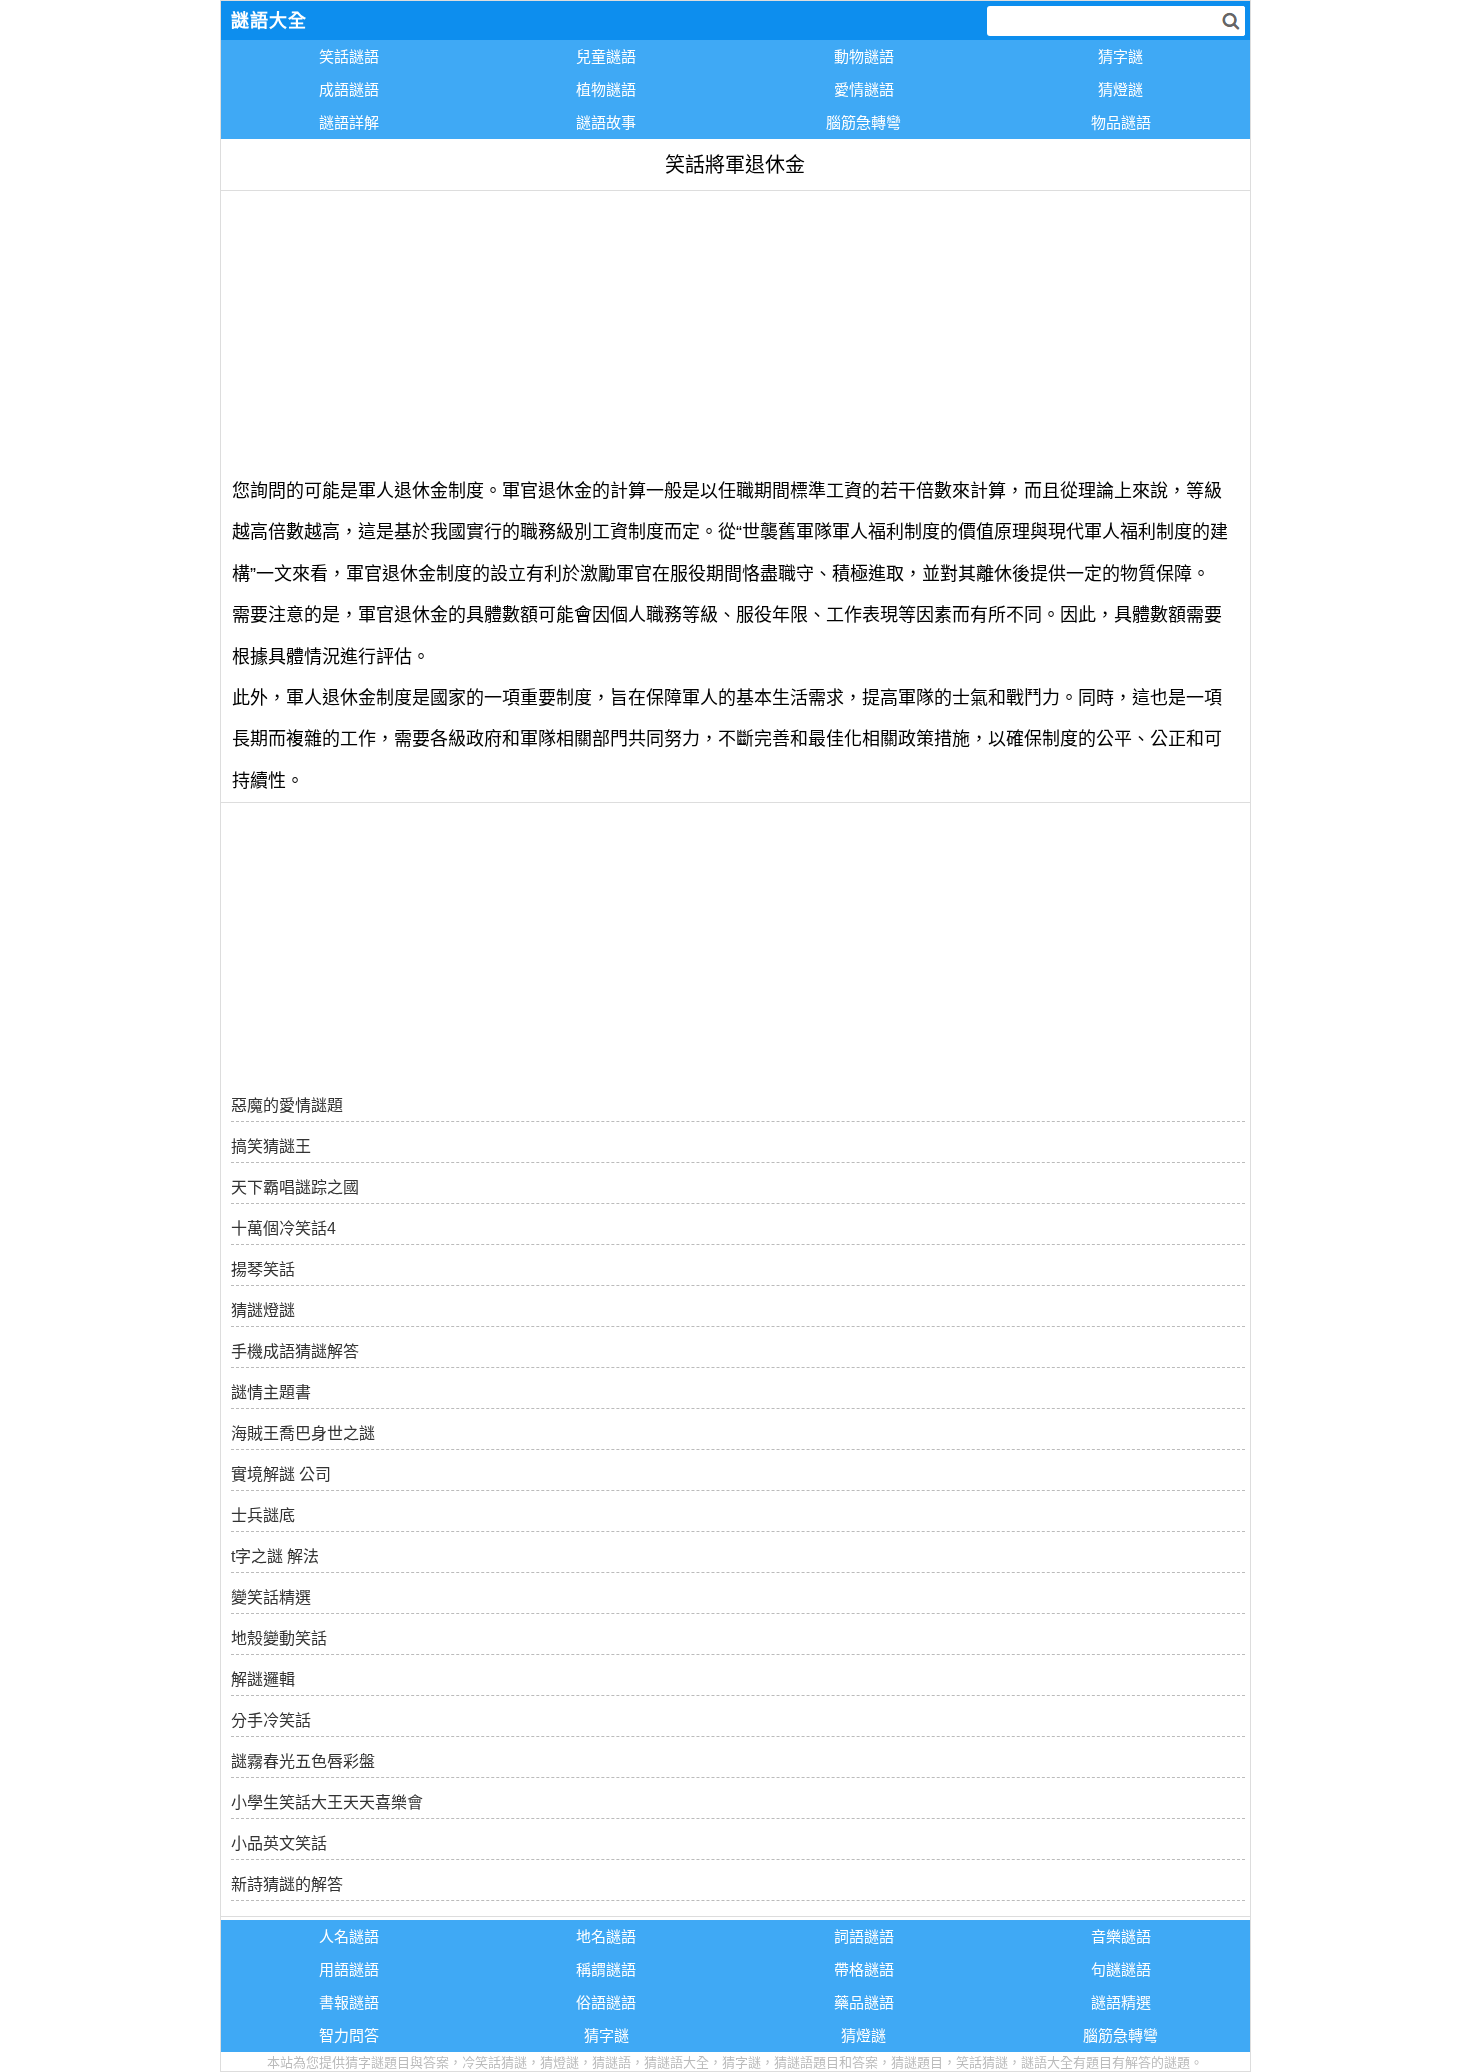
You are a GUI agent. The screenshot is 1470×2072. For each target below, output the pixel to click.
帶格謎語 (864, 1969)
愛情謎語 (864, 89)
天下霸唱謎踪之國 (295, 1187)
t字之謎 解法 (275, 1556)
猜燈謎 (1120, 89)
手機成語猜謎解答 (295, 1351)
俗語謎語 (606, 2002)
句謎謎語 (1121, 1969)
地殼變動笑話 (279, 1638)
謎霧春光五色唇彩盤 (303, 1761)
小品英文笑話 (279, 1843)
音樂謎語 (1121, 1936)
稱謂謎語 (606, 1969)
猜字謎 (1120, 56)
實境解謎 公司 (281, 1474)
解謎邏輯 (263, 1679)
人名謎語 (349, 1936)
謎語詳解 (349, 122)
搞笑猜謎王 (271, 1146)
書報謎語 (349, 2002)
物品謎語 (1121, 122)
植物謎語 (606, 89)
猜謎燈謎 (263, 1310)
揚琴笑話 (263, 1269)
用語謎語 (349, 1969)
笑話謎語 (349, 56)
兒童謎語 (606, 56)
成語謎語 (349, 89)
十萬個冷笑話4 (283, 1228)
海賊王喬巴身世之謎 (303, 1433)
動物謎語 (864, 56)
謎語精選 (1121, 2002)
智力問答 (349, 2035)
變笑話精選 (271, 1597)
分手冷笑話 (271, 1720)
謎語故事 (606, 122)
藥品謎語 (864, 2002)
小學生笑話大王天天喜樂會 (327, 1802)
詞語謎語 (864, 1936)
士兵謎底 (263, 1515)
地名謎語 (606, 1936)
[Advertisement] (735, 331)
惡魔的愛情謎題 (287, 1105)
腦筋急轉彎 (863, 122)
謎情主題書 (271, 1392)
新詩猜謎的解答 (287, 1884)
